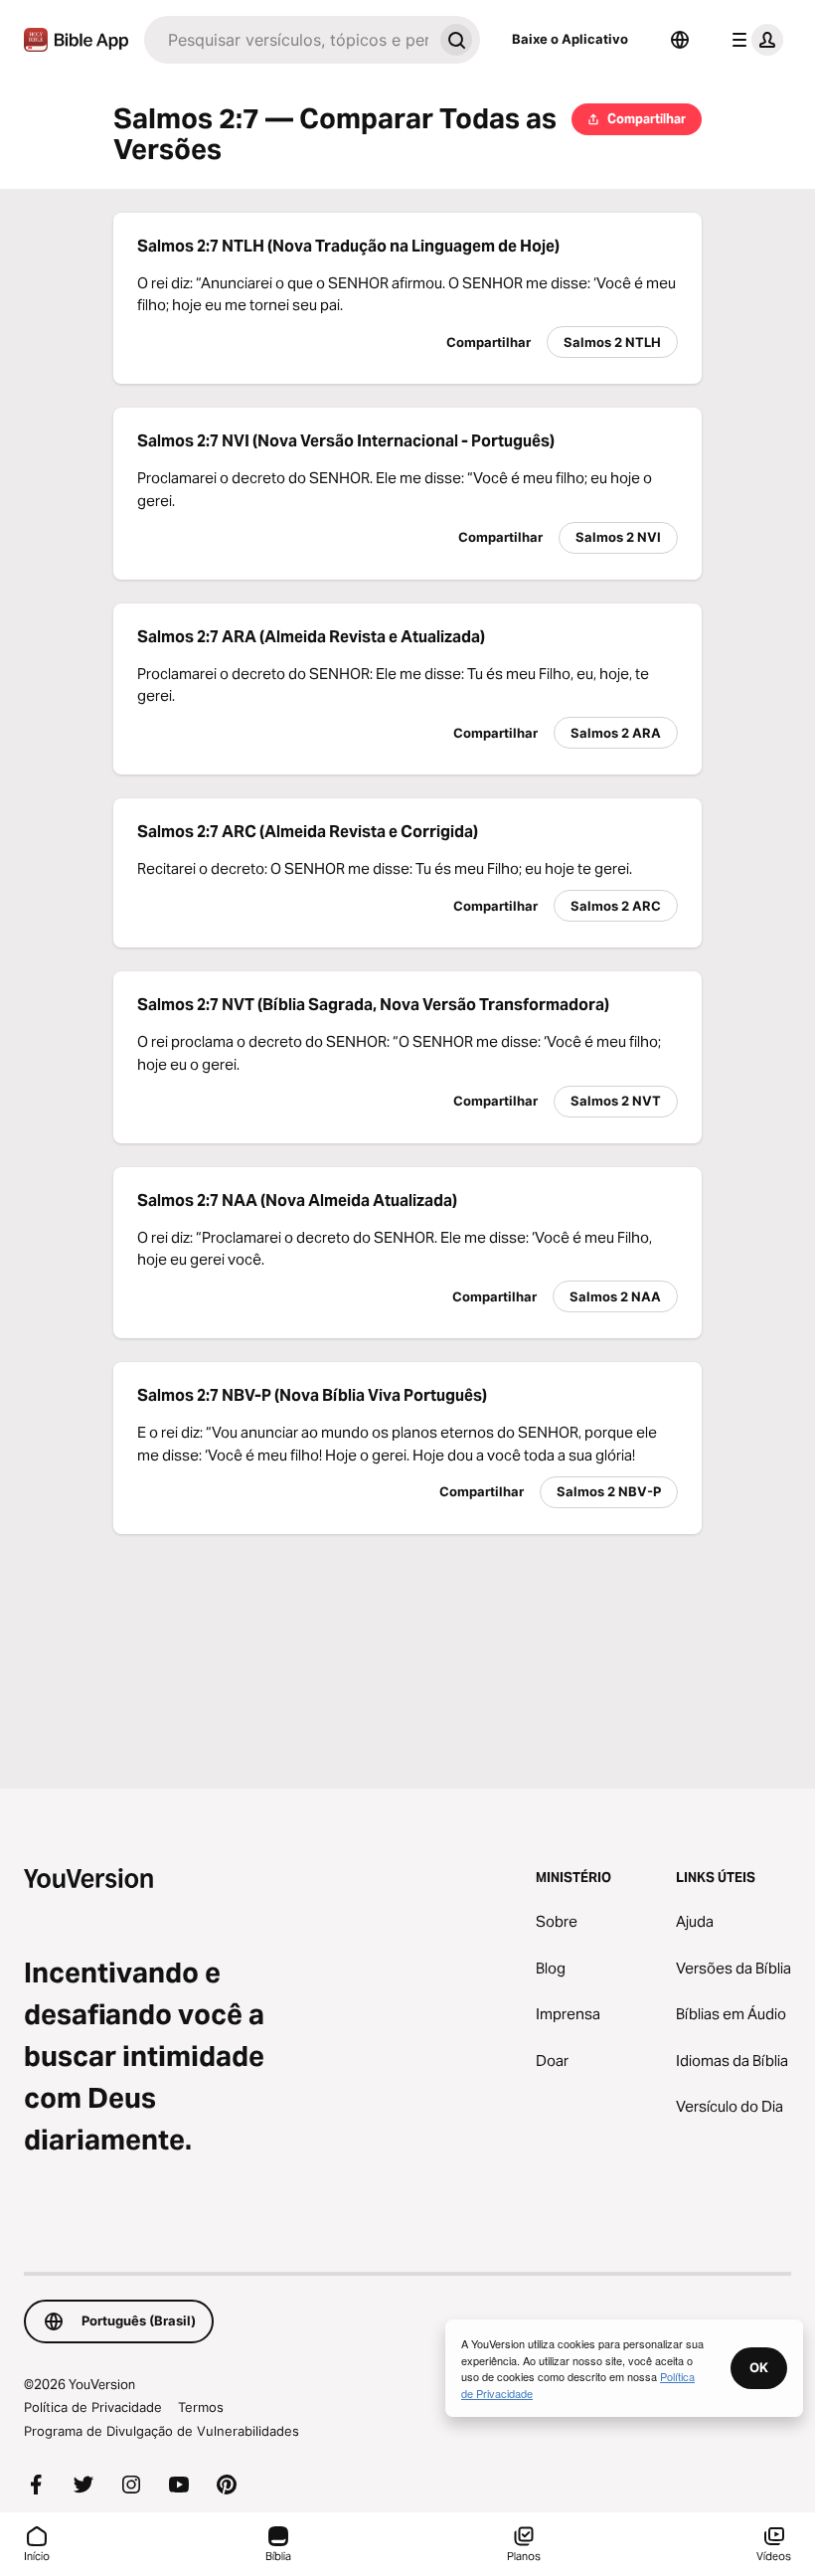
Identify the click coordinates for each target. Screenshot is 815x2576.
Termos (201, 2407)
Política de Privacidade (93, 2407)
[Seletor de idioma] (680, 40)
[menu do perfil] (753, 40)
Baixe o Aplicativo (570, 39)
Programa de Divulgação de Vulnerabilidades (162, 2431)
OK (759, 2367)
